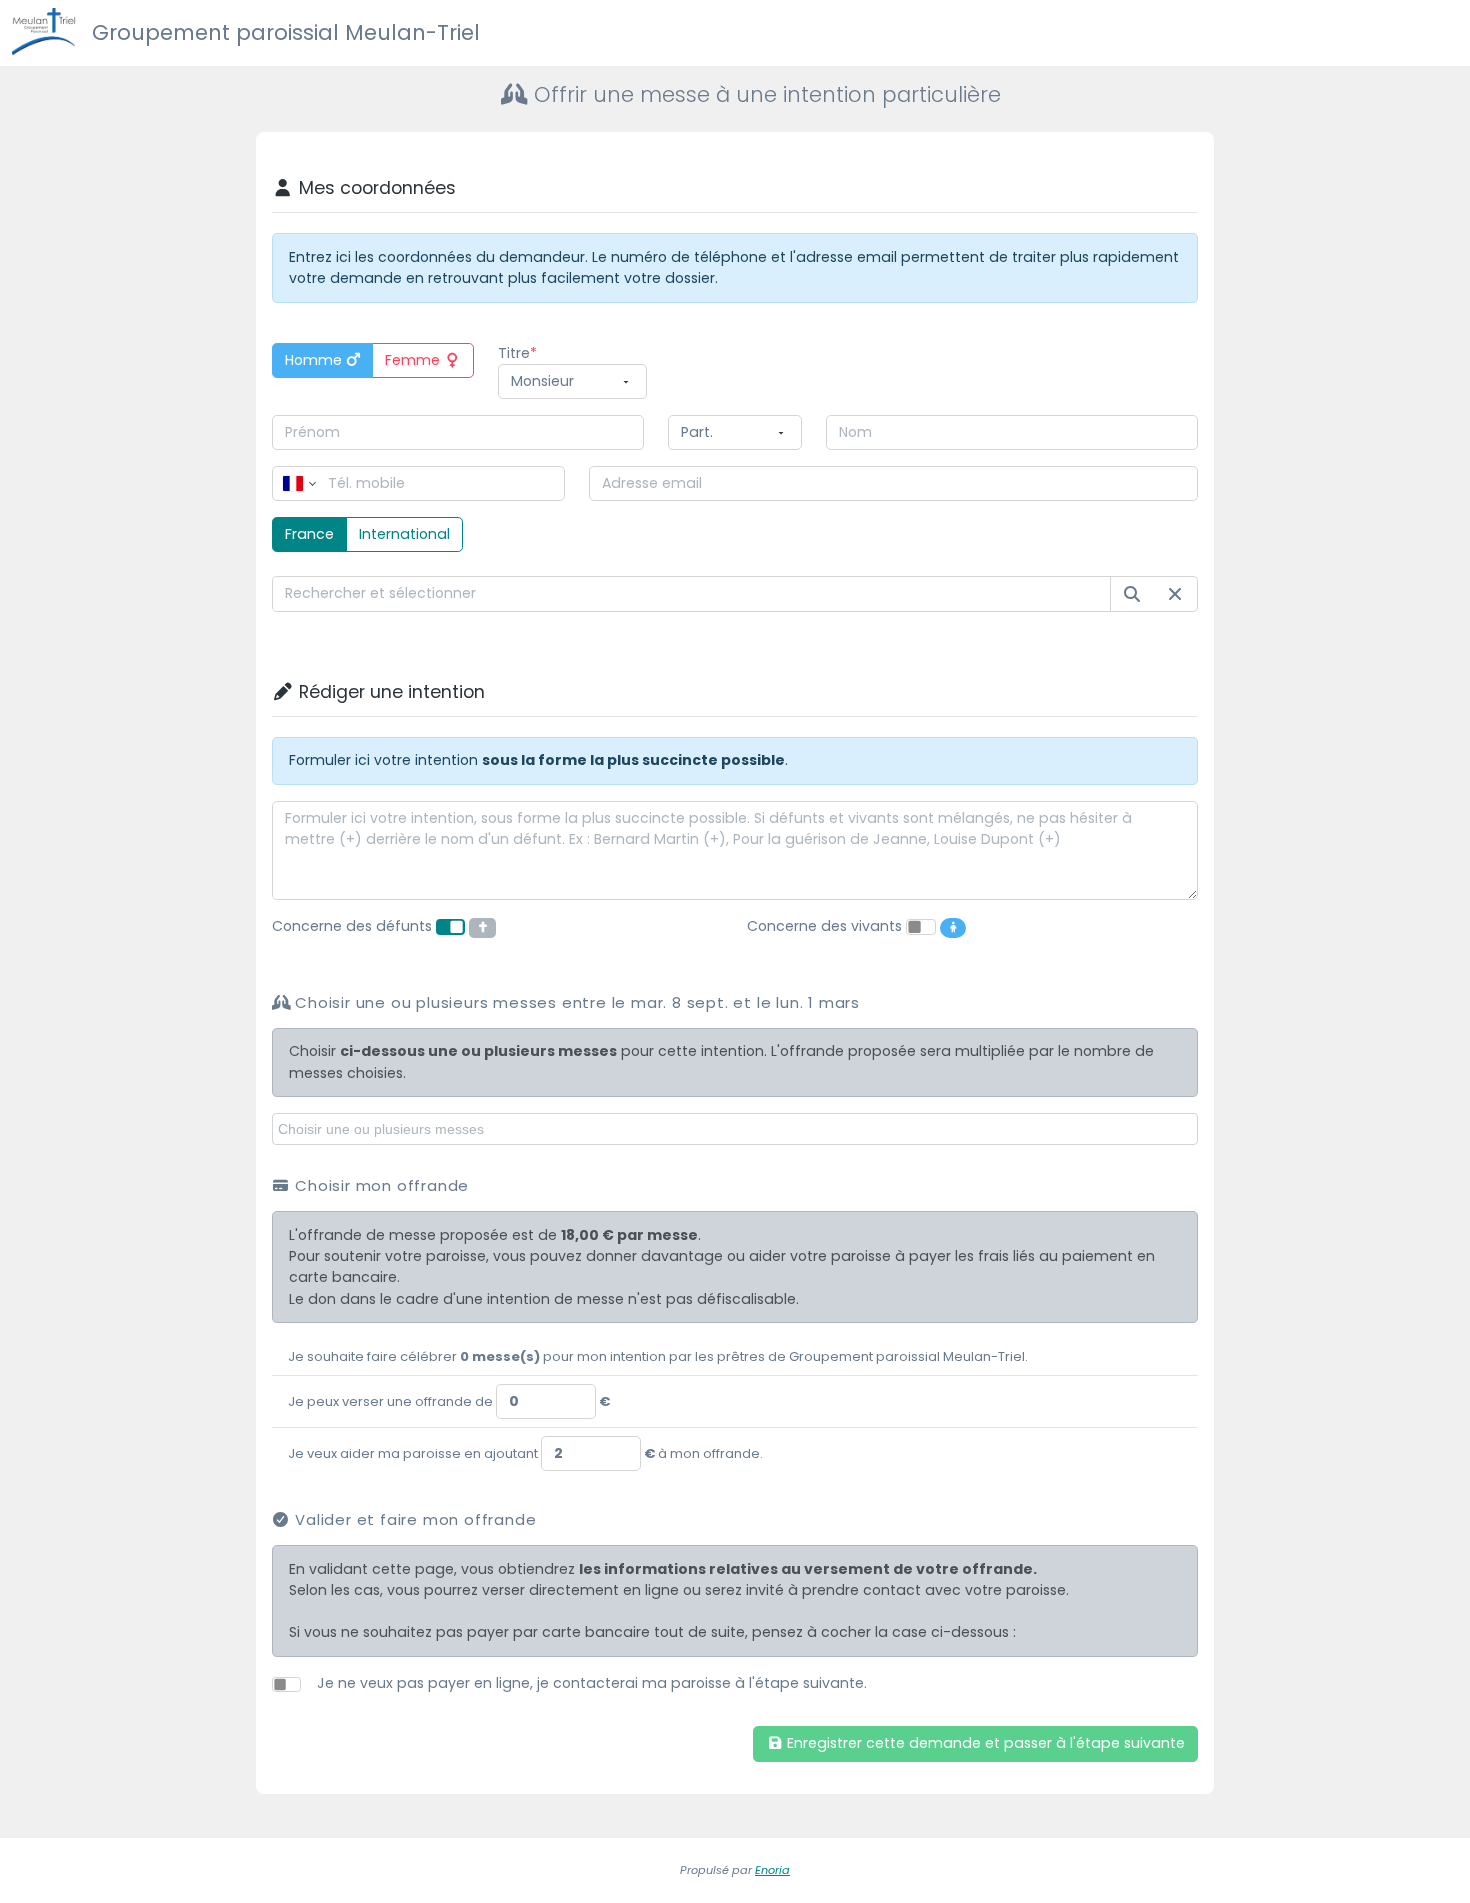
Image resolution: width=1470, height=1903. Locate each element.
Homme (315, 360)
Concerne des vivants (824, 926)
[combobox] (692, 593)
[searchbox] (738, 1128)
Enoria (772, 1870)
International (404, 534)
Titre (514, 353)
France (309, 534)
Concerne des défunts (352, 926)
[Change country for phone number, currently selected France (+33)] (297, 483)
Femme (414, 360)
